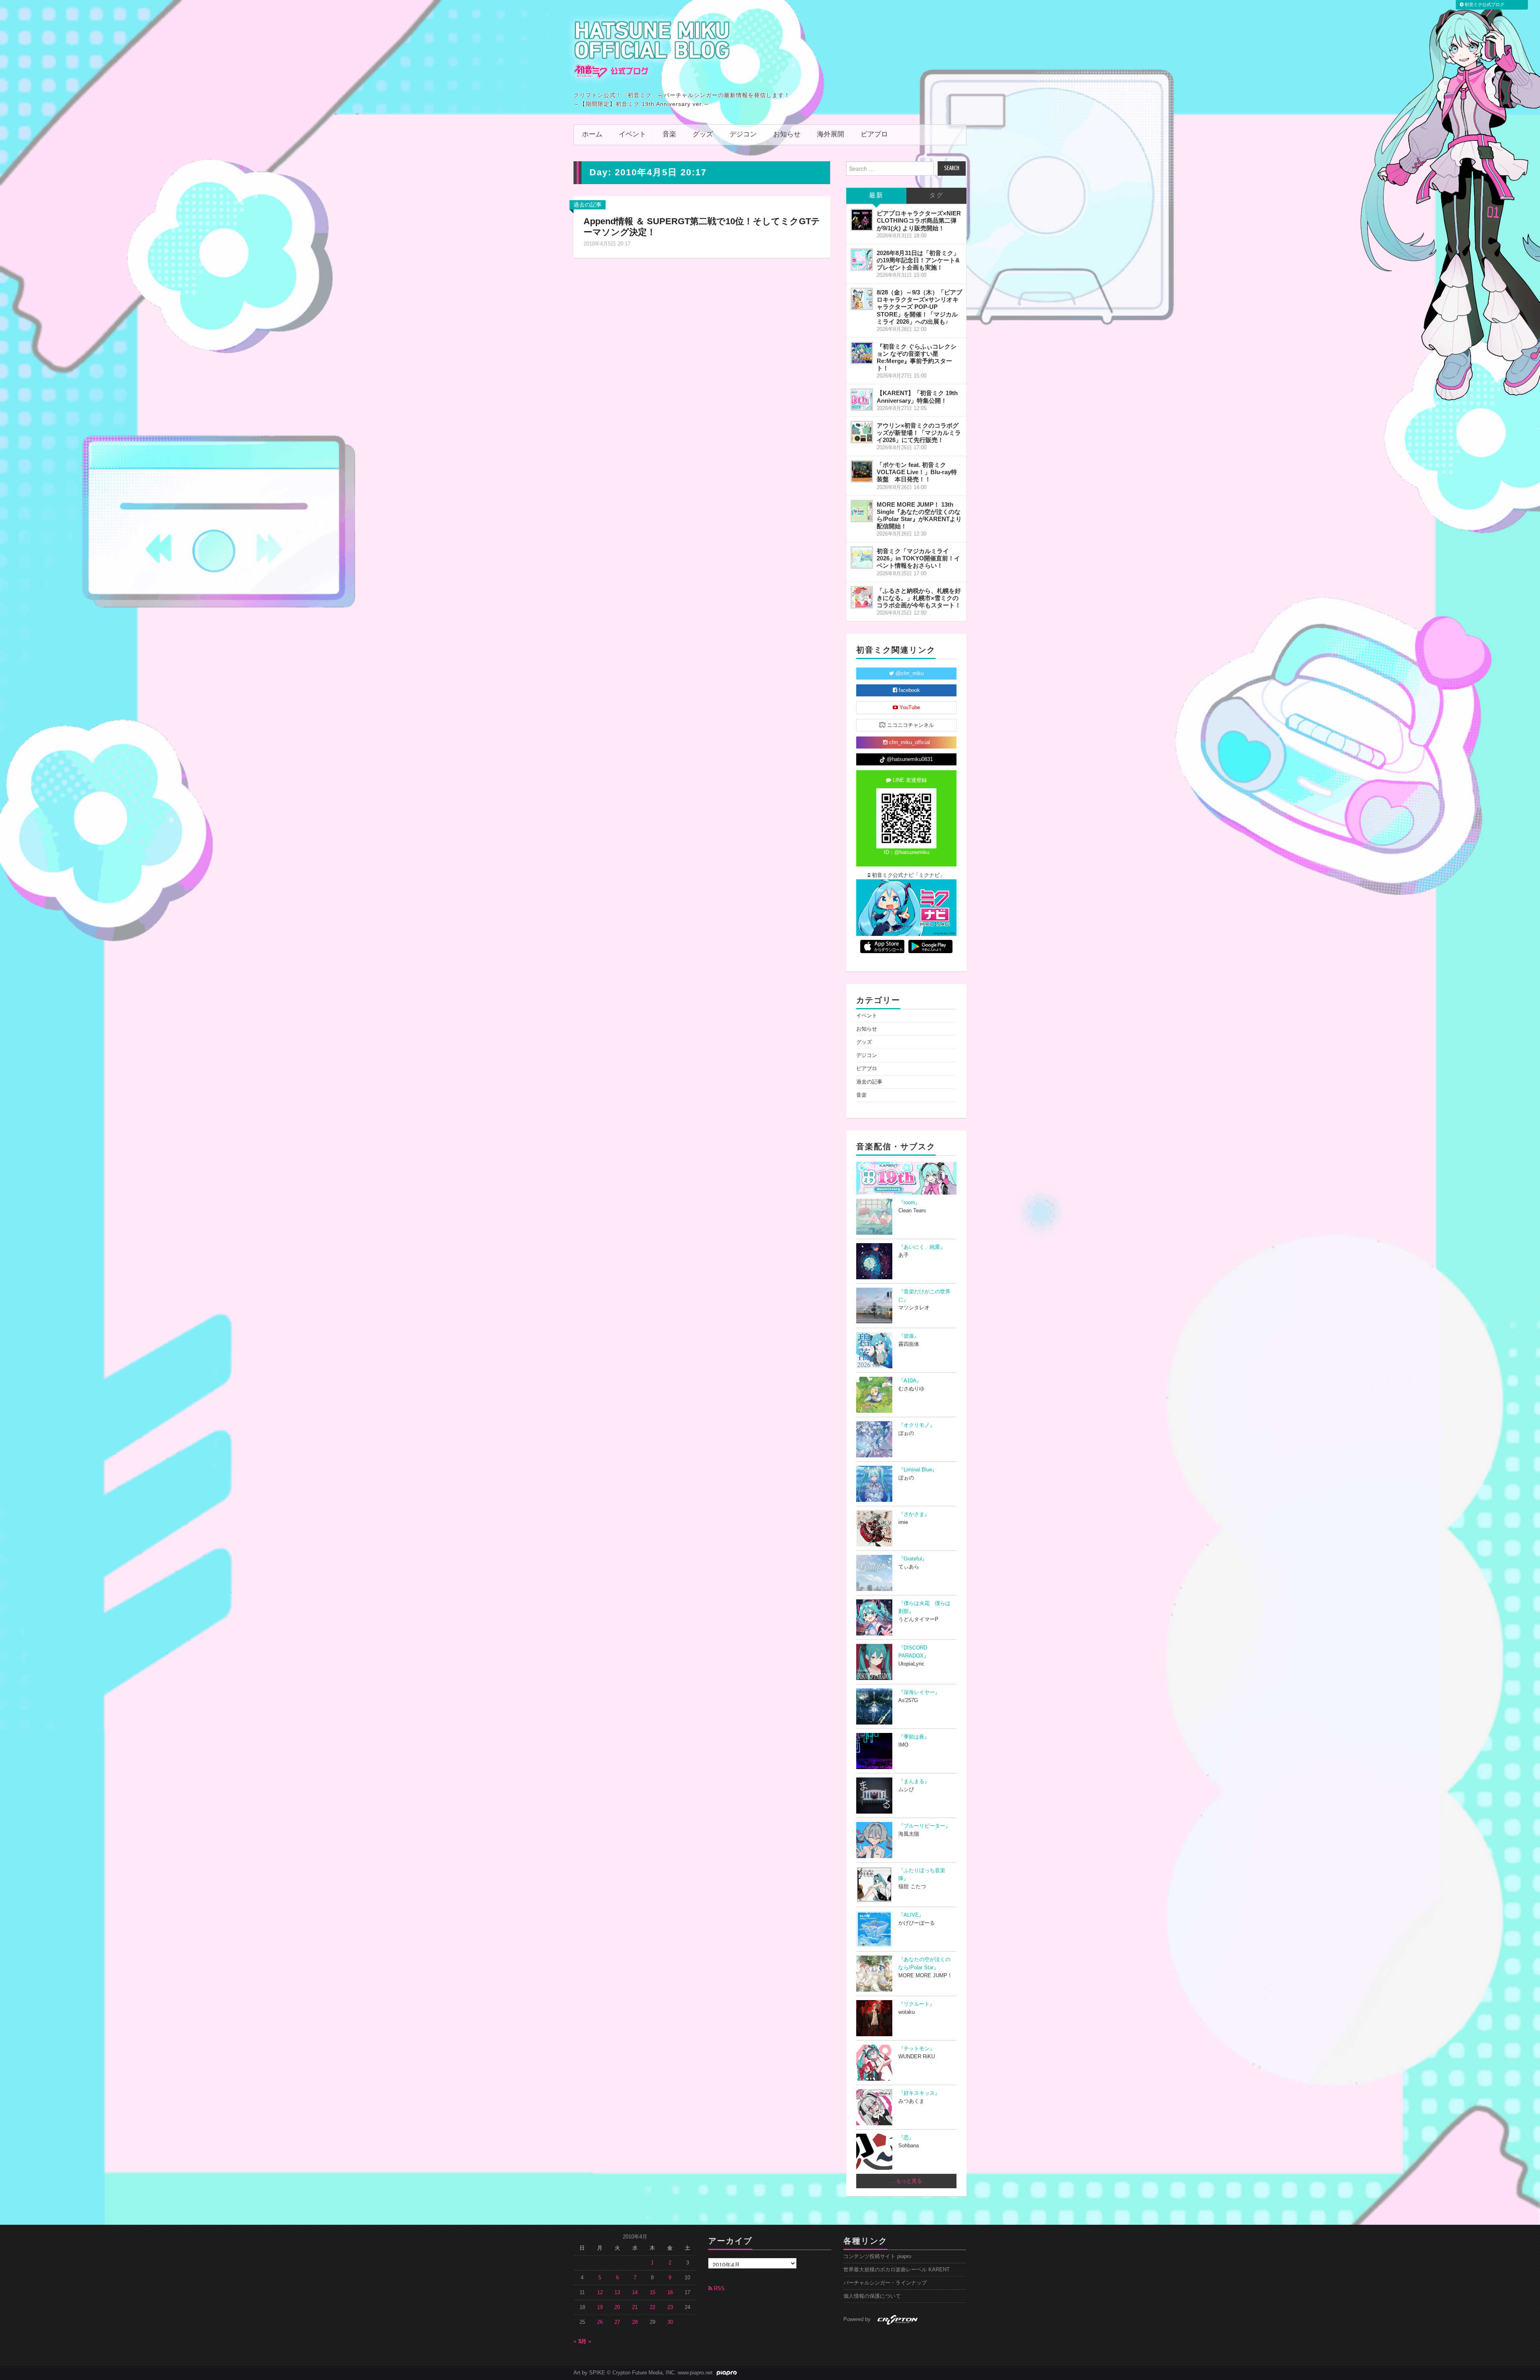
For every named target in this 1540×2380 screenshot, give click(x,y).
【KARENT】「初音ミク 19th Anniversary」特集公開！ (917, 397)
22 (652, 2307)
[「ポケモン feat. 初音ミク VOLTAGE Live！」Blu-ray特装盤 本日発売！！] (862, 471)
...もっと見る (907, 2181)
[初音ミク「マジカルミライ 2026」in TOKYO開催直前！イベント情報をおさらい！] (862, 558)
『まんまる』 (914, 1781)
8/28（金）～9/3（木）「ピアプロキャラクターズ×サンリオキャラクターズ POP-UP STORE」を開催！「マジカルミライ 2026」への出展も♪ (919, 307)
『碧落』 (909, 1336)
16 (670, 2293)
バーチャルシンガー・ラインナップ (885, 2283)
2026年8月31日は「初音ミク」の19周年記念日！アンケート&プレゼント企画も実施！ (918, 260)
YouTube (909, 708)
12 (600, 2293)
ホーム (592, 135)
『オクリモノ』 (917, 1425)
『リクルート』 (917, 2004)
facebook (909, 690)
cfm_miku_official (909, 743)
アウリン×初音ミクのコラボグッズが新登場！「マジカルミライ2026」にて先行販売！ (919, 433)
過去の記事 (588, 205)
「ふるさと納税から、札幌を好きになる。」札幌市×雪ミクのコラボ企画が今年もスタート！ (919, 598)
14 (635, 2293)
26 (600, 2322)
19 (600, 2307)
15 (652, 2293)
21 (635, 2307)
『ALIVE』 (911, 1915)
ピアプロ (874, 135)
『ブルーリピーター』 (924, 1826)
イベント (632, 135)
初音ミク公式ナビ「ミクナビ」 (908, 875)
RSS (718, 2289)
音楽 (669, 135)
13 (617, 2293)
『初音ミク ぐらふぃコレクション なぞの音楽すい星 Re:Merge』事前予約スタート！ (917, 357)
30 (670, 2322)
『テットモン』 (917, 2049)
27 (617, 2322)
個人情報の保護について (872, 2296)
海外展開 (831, 135)
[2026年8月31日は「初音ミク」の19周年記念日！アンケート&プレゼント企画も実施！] (862, 260)
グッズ (703, 135)
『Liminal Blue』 (918, 1470)
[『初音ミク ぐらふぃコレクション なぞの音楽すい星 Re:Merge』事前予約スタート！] (862, 353)
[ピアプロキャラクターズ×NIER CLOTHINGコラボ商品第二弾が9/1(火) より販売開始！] (862, 220)
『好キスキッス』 (919, 2093)
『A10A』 (910, 1381)
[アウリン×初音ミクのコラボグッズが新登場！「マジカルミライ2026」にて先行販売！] (862, 432)
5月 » (585, 2341)
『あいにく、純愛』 (922, 1247)
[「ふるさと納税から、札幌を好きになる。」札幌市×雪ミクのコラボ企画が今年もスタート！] (862, 597)
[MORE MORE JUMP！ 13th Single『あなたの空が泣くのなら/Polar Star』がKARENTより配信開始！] (862, 511)
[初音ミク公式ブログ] (652, 49)
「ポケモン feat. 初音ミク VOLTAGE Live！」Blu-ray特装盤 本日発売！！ (917, 472)
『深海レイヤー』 (919, 1692)
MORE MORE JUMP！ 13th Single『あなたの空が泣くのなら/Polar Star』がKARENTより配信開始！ (919, 515)
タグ (936, 196)
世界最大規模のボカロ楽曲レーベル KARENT (897, 2270)
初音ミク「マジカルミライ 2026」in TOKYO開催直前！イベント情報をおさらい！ (918, 558)
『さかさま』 (914, 1514)
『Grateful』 (913, 1559)
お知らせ (787, 135)
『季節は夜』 (914, 1737)
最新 (876, 196)
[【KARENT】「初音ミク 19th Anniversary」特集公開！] (862, 400)
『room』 (909, 1203)
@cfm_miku (909, 674)
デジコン (743, 135)
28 (635, 2322)
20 (617, 2307)
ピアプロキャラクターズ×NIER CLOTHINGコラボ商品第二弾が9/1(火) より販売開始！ (919, 220)
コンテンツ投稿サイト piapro (877, 2256)
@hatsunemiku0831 (909, 759)
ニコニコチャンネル (910, 725)
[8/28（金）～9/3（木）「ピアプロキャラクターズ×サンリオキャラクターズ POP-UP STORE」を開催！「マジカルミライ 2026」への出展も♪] (862, 299)
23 (670, 2307)
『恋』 (906, 2138)
